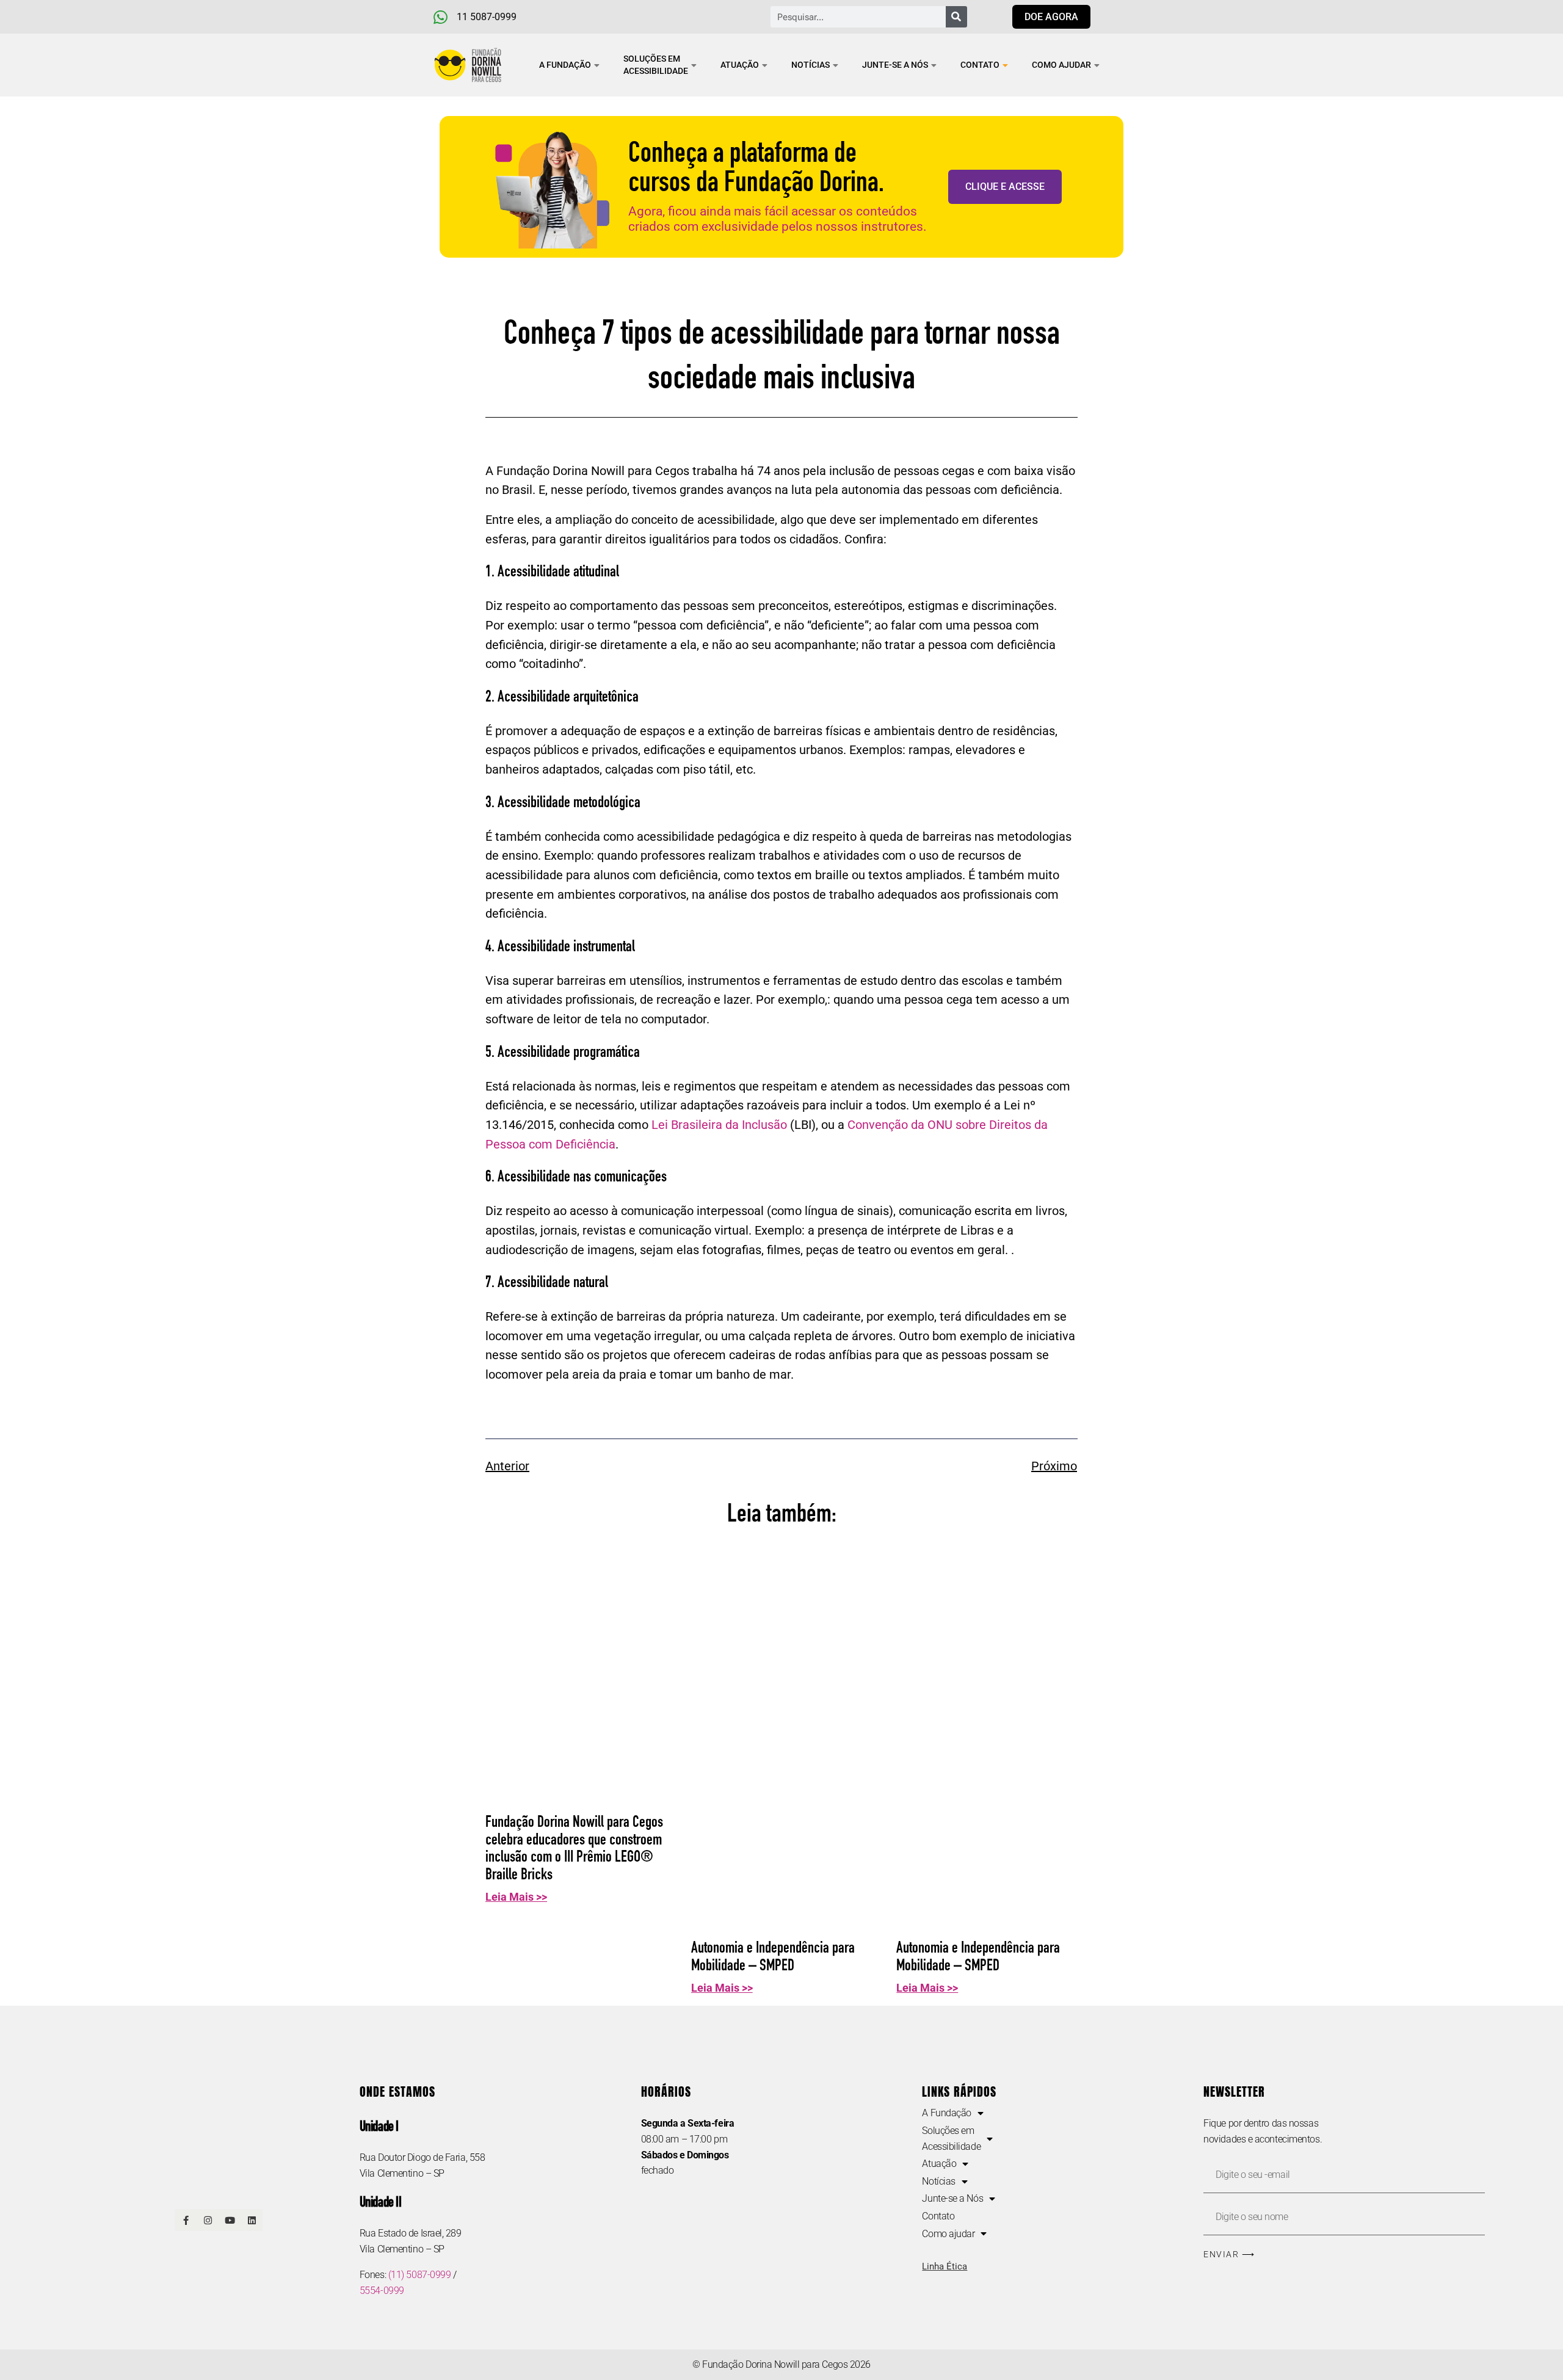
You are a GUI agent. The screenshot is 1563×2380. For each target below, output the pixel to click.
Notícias (811, 65)
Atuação (740, 65)
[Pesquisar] (956, 17)
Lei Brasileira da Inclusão (719, 1125)
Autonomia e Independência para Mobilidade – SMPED (773, 1957)
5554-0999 (382, 2291)
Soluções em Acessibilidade (656, 65)
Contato (980, 65)
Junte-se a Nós (895, 65)
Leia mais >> (516, 1897)
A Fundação (565, 65)
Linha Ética (945, 2266)
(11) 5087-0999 (420, 2275)
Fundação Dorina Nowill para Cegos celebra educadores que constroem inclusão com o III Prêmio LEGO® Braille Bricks (574, 1849)
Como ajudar (1061, 65)
